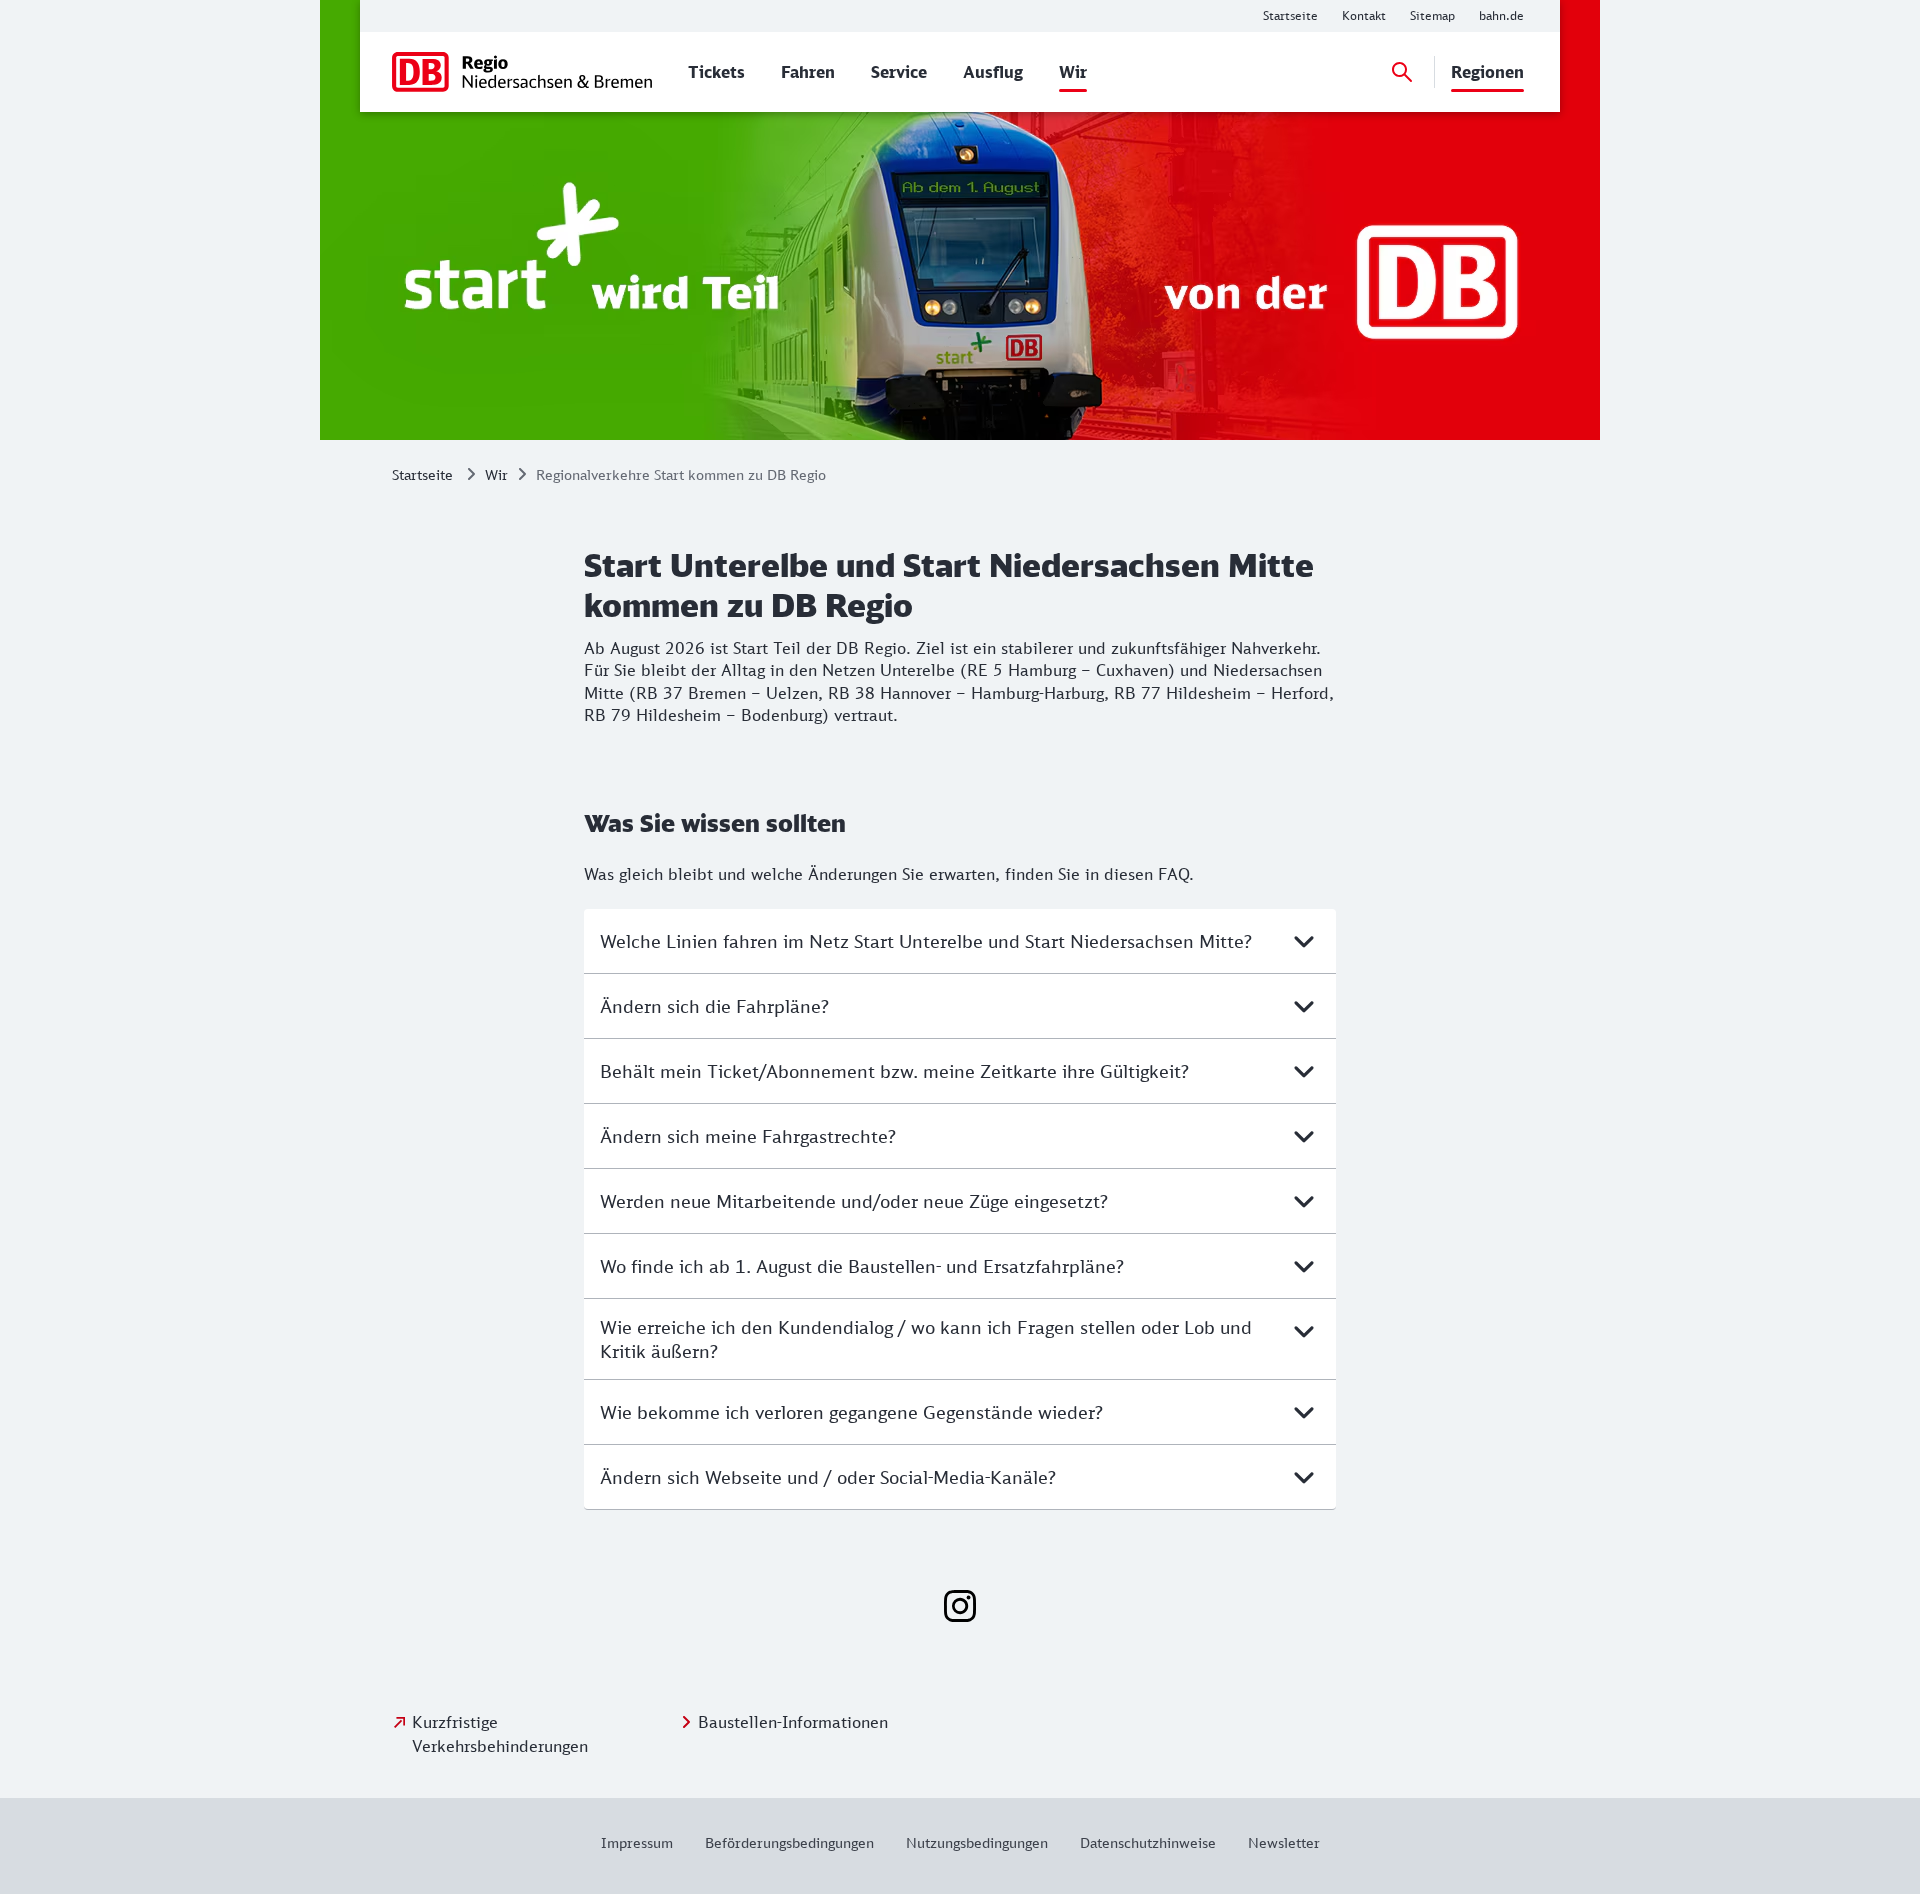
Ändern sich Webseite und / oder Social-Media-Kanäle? (828, 1477)
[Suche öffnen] (1402, 72)
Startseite (422, 474)
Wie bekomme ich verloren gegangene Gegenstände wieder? (851, 1412)
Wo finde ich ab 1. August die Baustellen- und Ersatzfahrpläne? (862, 1266)
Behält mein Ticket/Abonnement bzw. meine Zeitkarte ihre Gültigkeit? (894, 1071)
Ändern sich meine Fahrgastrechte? (748, 1136)
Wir (496, 474)
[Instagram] (960, 1606)
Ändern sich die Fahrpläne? (714, 1006)
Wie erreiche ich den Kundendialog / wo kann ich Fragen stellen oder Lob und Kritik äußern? (926, 1339)
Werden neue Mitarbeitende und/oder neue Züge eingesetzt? (854, 1201)
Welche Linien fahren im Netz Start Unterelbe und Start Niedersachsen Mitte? (926, 941)
